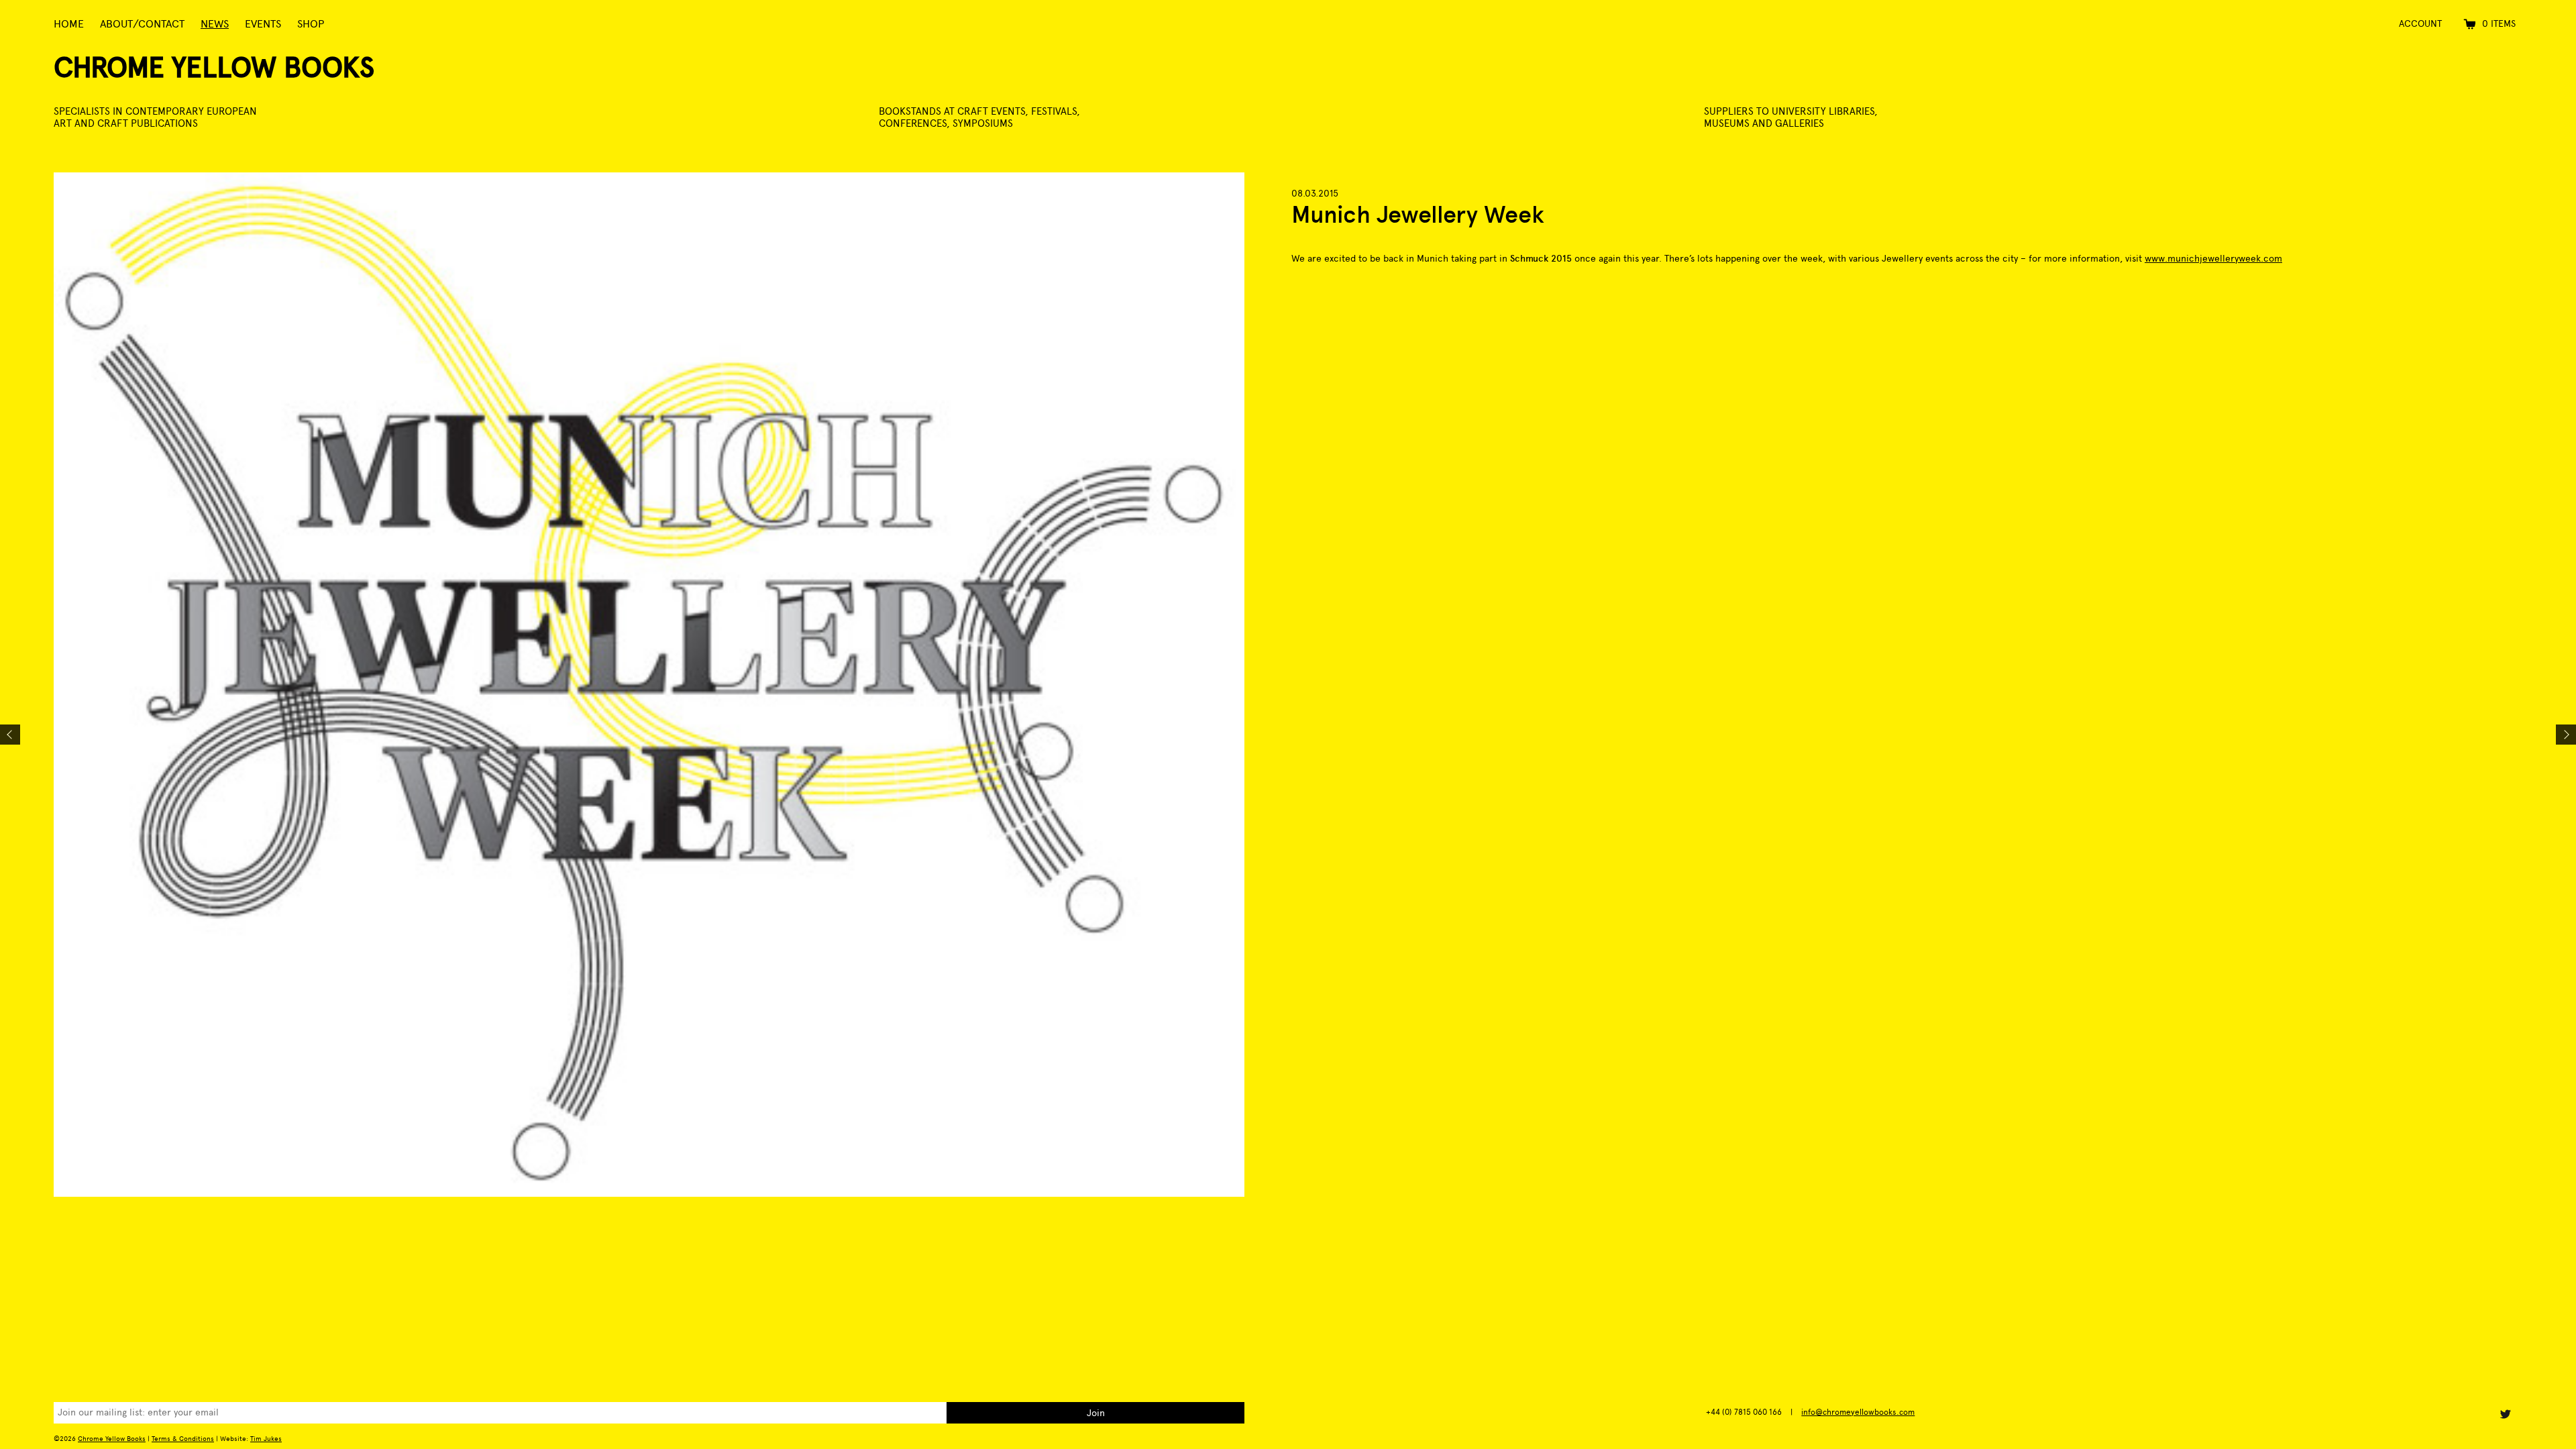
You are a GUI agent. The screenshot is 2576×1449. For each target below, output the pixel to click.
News (215, 24)
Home (69, 24)
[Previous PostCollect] (10, 735)
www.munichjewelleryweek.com (2213, 259)
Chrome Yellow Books (214, 67)
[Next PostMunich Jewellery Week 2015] (2566, 735)
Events (263, 24)
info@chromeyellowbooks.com (1858, 1412)
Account (2420, 24)
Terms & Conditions (183, 1439)
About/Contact (142, 24)
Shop (311, 24)
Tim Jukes (266, 1439)
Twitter (2505, 1414)
